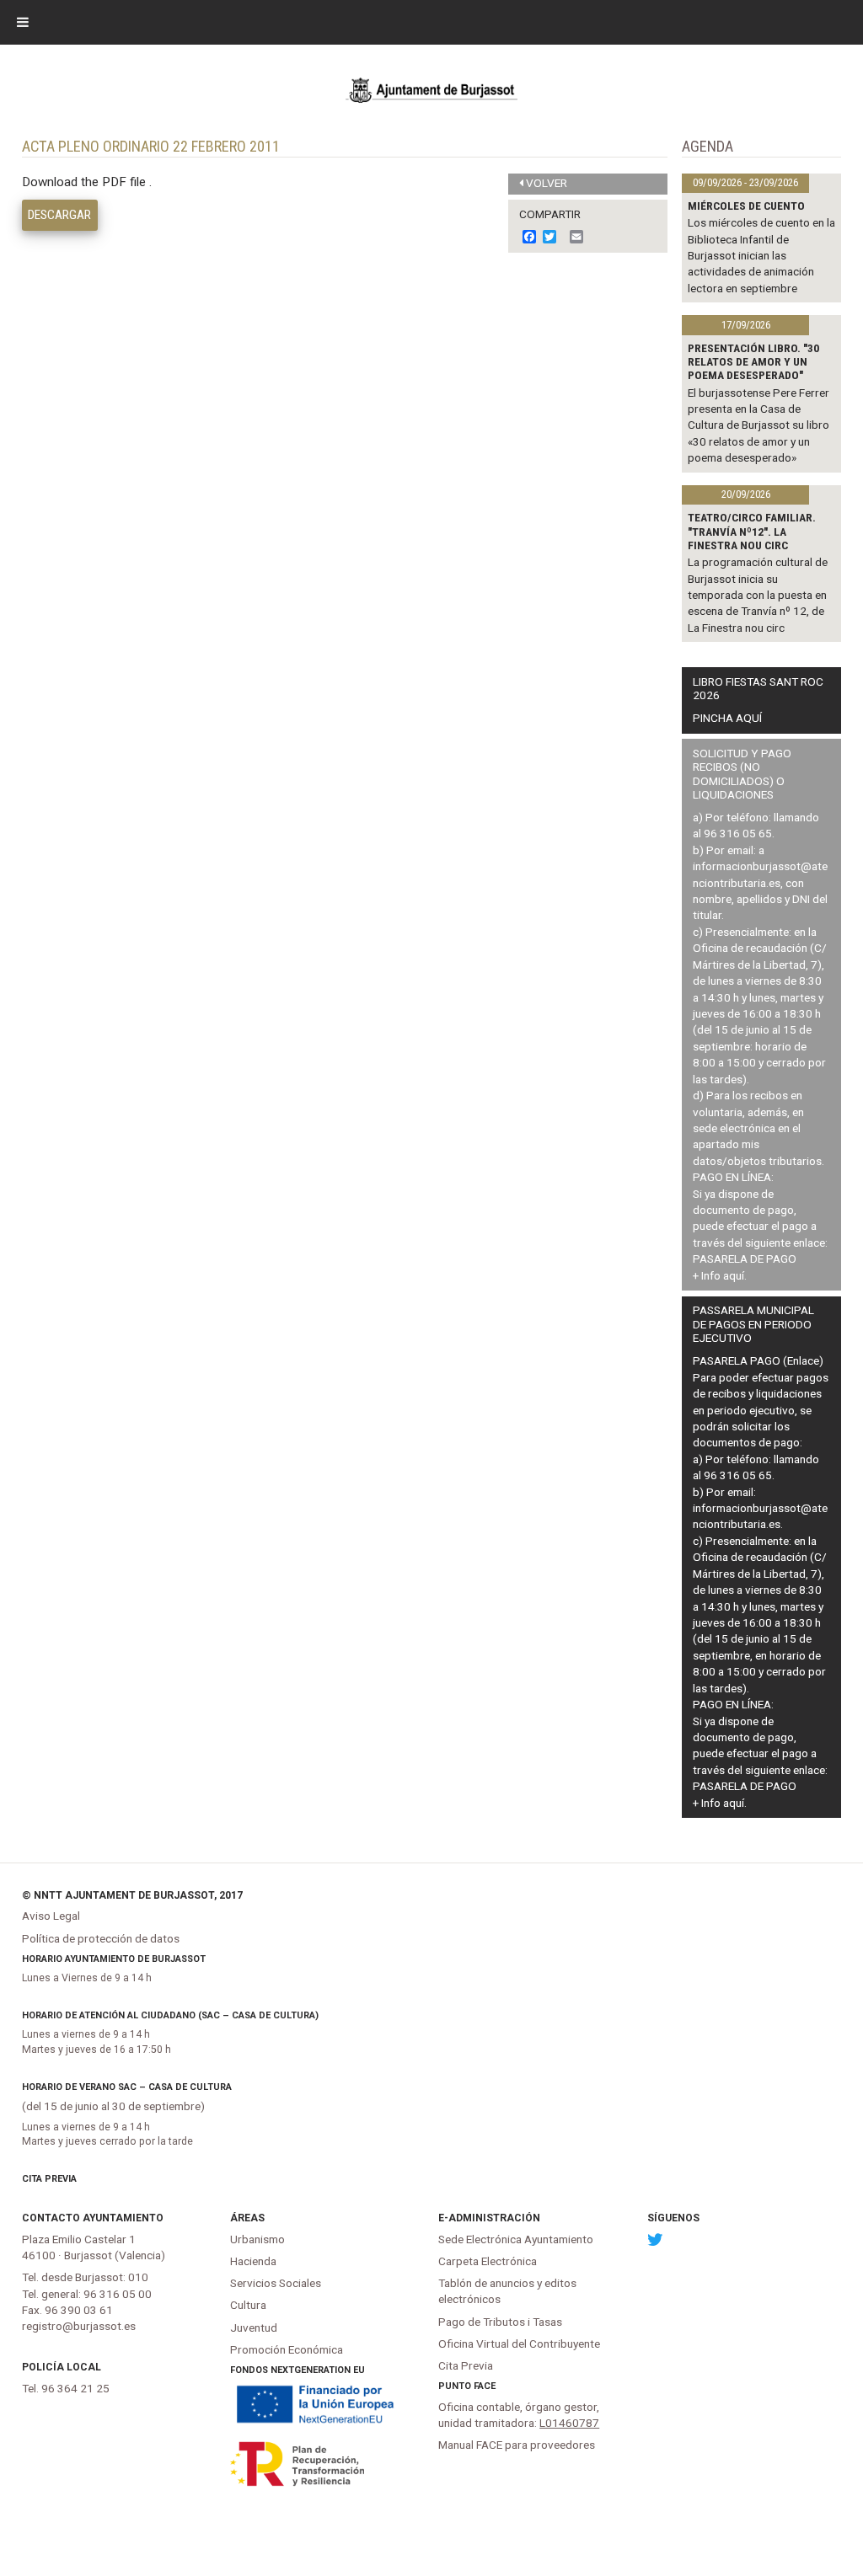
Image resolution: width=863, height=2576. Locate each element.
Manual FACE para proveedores (517, 2445)
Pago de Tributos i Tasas (500, 2322)
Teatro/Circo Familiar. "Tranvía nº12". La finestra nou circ (752, 531)
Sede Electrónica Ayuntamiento (516, 2239)
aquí (734, 1275)
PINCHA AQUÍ (727, 718)
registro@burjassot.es (79, 2326)
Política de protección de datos (101, 1938)
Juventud (254, 2327)
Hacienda (253, 2261)
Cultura (248, 2305)
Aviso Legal (51, 1916)
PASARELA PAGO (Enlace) (758, 1360)
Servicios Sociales (276, 2283)
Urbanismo (257, 2239)
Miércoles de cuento (746, 206)
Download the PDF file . (87, 182)
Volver (547, 183)
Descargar (59, 215)
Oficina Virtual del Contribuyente (519, 2344)
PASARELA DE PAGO (745, 1259)
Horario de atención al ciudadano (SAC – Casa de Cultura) (170, 2015)
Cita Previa (49, 2179)
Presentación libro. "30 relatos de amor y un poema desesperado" (753, 362)
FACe (485, 2386)
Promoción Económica (287, 2349)
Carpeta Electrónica (488, 2261)
